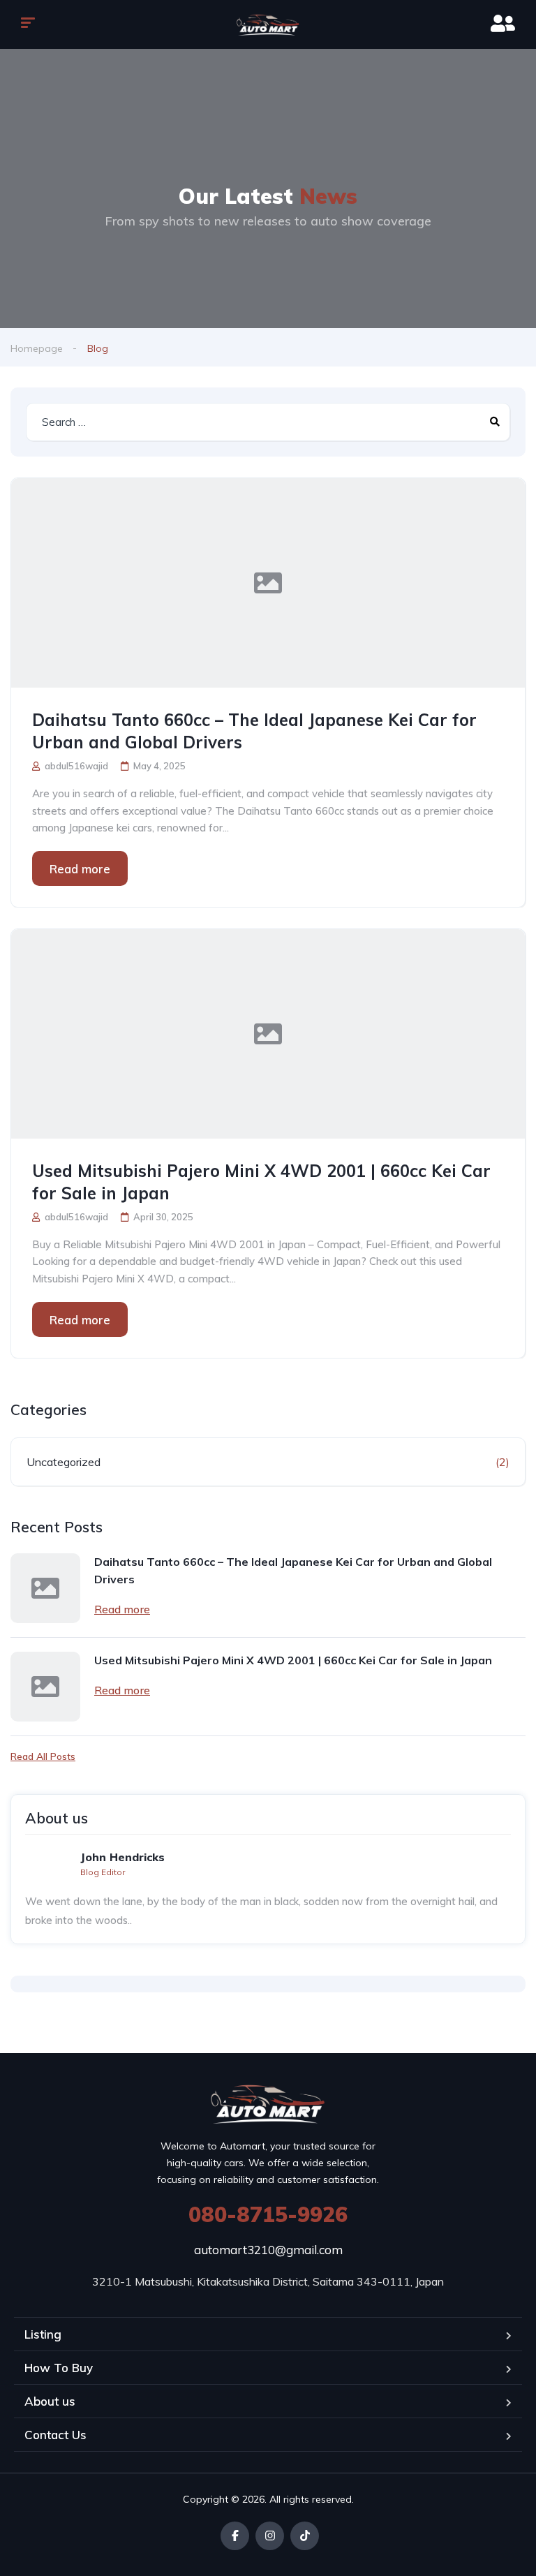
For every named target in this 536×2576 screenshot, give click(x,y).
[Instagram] (270, 2536)
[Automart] (268, 24)
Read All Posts (43, 1756)
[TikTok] (305, 2536)
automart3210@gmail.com (268, 2250)
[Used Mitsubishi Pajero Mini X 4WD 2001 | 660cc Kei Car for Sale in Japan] (268, 1034)
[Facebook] (235, 2536)
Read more (80, 869)
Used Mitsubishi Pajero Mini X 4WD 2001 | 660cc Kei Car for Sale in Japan (261, 1182)
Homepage (37, 348)
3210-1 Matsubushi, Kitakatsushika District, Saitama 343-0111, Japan (268, 2281)
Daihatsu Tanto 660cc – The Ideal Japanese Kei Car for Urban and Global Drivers (254, 731)
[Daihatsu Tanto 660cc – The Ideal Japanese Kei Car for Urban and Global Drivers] (268, 583)
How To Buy (59, 2368)
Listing (43, 2334)
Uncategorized (64, 1462)
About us (50, 2401)
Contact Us (55, 2435)
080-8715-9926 (268, 2214)
